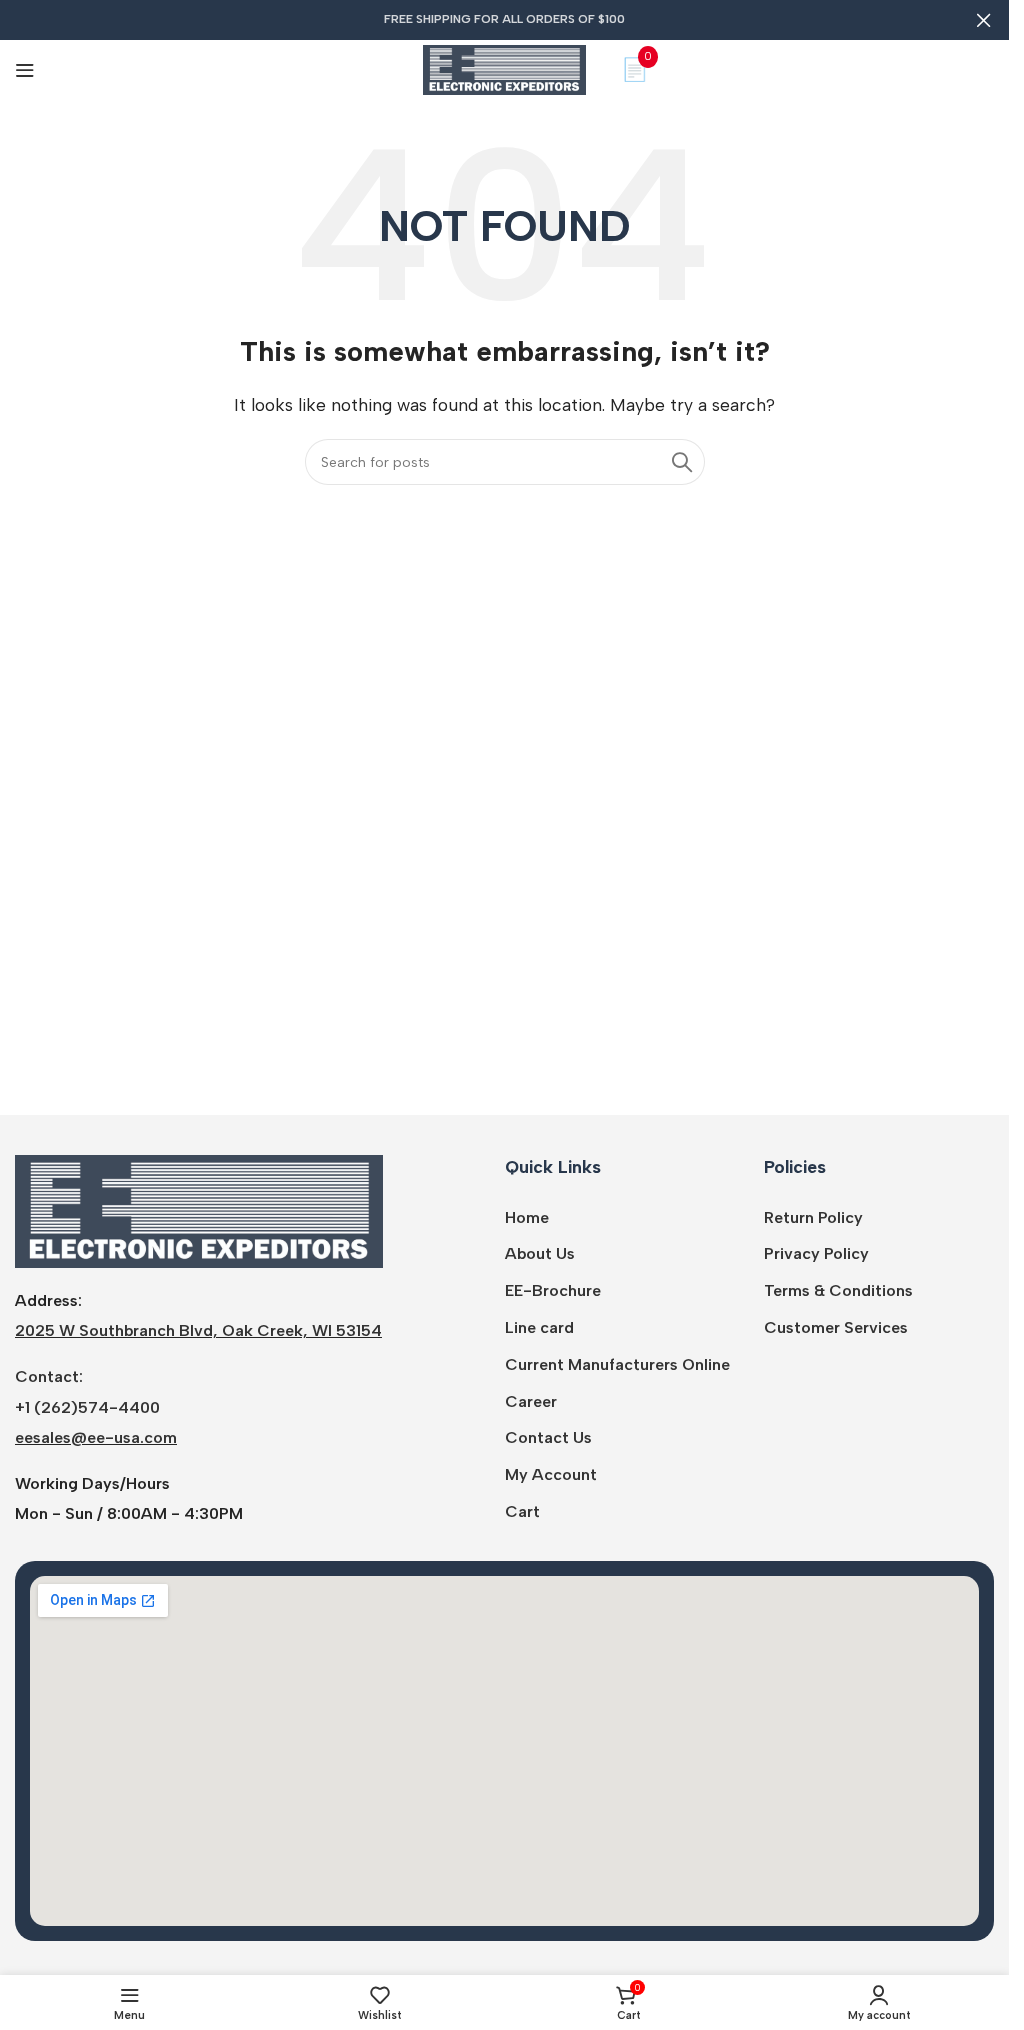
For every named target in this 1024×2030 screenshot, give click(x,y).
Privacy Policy (816, 1253)
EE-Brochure (553, 1290)
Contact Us (548, 1437)
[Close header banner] (984, 20)
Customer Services (836, 1327)
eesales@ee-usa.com (96, 1437)
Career (531, 1401)
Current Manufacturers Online (617, 1364)
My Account (551, 1474)
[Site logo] (504, 68)
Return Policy (813, 1217)
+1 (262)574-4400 (87, 1407)
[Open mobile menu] (25, 70)
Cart (522, 1511)
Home (527, 1217)
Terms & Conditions (838, 1290)
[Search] (682, 462)
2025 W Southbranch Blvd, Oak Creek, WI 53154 (198, 1330)
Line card (539, 1327)
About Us (540, 1253)
